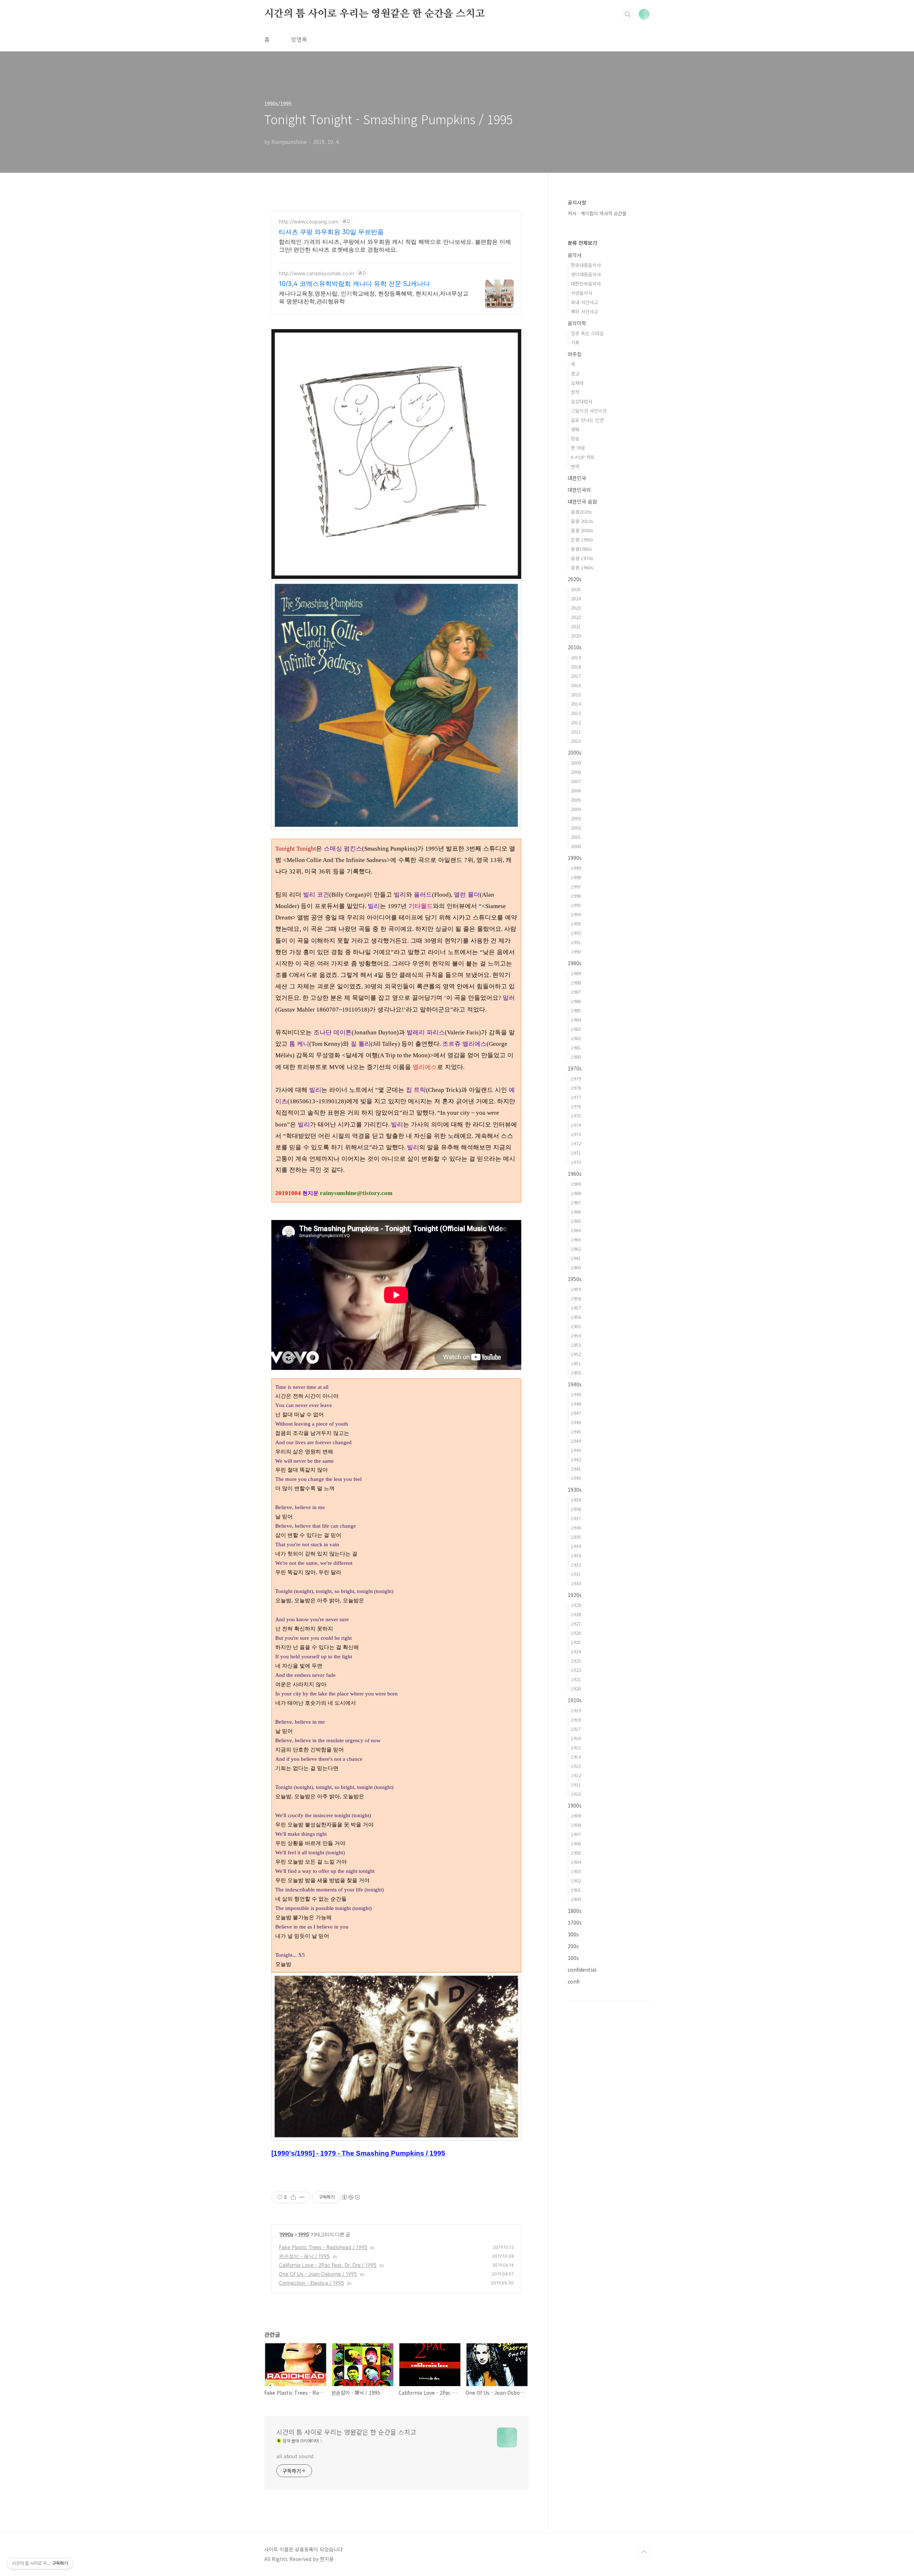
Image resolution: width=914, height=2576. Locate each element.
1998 (576, 877)
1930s (575, 1489)
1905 (576, 1853)
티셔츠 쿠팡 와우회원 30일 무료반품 (331, 232)
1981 (576, 1047)
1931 (576, 1574)
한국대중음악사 (586, 265)
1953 (576, 1345)
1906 (576, 1843)
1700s (575, 1922)
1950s (575, 1279)
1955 (576, 1326)
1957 (576, 1308)
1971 (576, 1153)
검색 (628, 14)
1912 (576, 1775)
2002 (576, 828)
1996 (576, 896)
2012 (576, 722)
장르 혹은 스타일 (587, 333)
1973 (576, 1134)
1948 (576, 1404)
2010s (575, 647)
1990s (286, 2234)
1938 (576, 1509)
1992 (576, 933)
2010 (576, 741)
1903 (576, 1871)
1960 (576, 1267)
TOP (644, 2552)
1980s (575, 963)
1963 (576, 1239)
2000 (576, 846)
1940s (575, 1384)
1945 (576, 1431)
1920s (575, 1595)
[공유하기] (293, 2197)
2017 (576, 676)
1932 (576, 1565)
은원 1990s (582, 540)
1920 (576, 1688)
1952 (576, 1354)
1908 (576, 1825)
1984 (576, 1020)
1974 (576, 1125)
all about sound (295, 2456)
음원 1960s (582, 567)
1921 (576, 1679)
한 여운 (578, 448)
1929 (576, 1605)
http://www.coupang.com (309, 221)
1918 (576, 1720)
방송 (575, 438)
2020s (575, 579)
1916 (576, 1738)
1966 (576, 1212)
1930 (576, 1583)
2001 (576, 837)
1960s (575, 1174)
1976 (576, 1106)
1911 (576, 1784)
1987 (576, 992)
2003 (576, 818)
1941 (576, 1469)
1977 (576, 1097)
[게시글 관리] (302, 2197)
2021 (576, 626)
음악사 (575, 255)
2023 (576, 608)
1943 (576, 1450)
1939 (576, 1500)
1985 (576, 1010)
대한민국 (577, 478)
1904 (576, 1862)
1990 (576, 951)
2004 (576, 809)
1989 (576, 973)
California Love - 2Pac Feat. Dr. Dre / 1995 (328, 2265)
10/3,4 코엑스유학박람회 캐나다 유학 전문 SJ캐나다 (354, 284)
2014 (576, 704)
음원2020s (581, 512)
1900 (576, 1899)
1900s (575, 1805)
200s (573, 1946)
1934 (576, 1546)
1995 (303, 2234)
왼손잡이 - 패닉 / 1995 (304, 2256)
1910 (576, 1794)
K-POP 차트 (583, 457)
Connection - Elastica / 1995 (312, 2283)
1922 (576, 1670)
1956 (576, 1317)
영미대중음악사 (586, 274)
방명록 (299, 39)
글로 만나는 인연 (587, 420)
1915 (576, 1747)
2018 (576, 667)
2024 (576, 598)
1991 (576, 942)
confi (574, 1981)
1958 (576, 1298)
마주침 (575, 354)
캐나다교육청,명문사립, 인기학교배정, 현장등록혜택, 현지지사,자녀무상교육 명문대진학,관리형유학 (374, 297)
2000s (575, 752)
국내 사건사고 (584, 302)
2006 (576, 790)
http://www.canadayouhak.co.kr (317, 273)
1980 (576, 1057)
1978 (576, 1088)
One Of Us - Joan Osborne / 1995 (318, 2274)
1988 (576, 982)
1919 (576, 1710)
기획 (575, 342)
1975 (576, 1116)
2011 (576, 732)
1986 (576, 1001)
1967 (576, 1202)
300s (573, 1934)
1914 (576, 1757)
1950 (576, 1373)
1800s (575, 1911)
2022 (576, 617)
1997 (576, 886)
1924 (576, 1651)
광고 (575, 374)
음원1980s (581, 549)
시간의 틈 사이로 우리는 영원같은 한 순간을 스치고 (374, 14)
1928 (576, 1614)
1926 (576, 1633)
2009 (576, 763)
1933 (576, 1555)
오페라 (577, 383)
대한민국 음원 (582, 501)
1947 (576, 1413)
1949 (576, 1394)
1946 (576, 1422)
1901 (576, 1890)
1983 (576, 1029)
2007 (576, 781)
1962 (576, 1249)
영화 (575, 429)
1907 (576, 1834)
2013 (576, 713)
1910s (575, 1700)
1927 (576, 1624)
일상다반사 (582, 401)
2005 (576, 800)
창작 (575, 392)
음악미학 (577, 323)
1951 (576, 1363)
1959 (576, 1289)
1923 (576, 1661)
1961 (576, 1258)
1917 (576, 1729)
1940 (576, 1478)
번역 (575, 466)
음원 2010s (582, 521)
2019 (576, 657)
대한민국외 (579, 490)
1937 (576, 1518)
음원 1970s (582, 558)
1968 (576, 1193)
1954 (576, 1335)
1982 (576, 1038)
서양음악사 (582, 293)
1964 (576, 1230)
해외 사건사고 (584, 311)
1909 (576, 1816)
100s (573, 1958)
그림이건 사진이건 (589, 411)
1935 (576, 1537)
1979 (576, 1078)
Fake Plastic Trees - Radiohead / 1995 (323, 2247)
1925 (576, 1642)
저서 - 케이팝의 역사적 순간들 (597, 213)
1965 (576, 1221)
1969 (576, 1184)
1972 (576, 1143)
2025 (576, 589)
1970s (575, 1068)
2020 (576, 636)
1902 (576, 1881)
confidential (582, 1970)
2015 (576, 694)
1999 (576, 868)
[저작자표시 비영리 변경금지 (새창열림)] (351, 2197)
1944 (576, 1441)
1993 (576, 924)
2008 (576, 772)
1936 (576, 1528)
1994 (576, 914)
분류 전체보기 (582, 243)
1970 (576, 1162)
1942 (576, 1459)
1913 (576, 1766)
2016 (576, 685)
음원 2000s (582, 530)
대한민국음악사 (586, 284)
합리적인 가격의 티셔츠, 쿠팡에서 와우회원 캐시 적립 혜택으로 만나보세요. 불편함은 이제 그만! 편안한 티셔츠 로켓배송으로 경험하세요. (395, 246)
